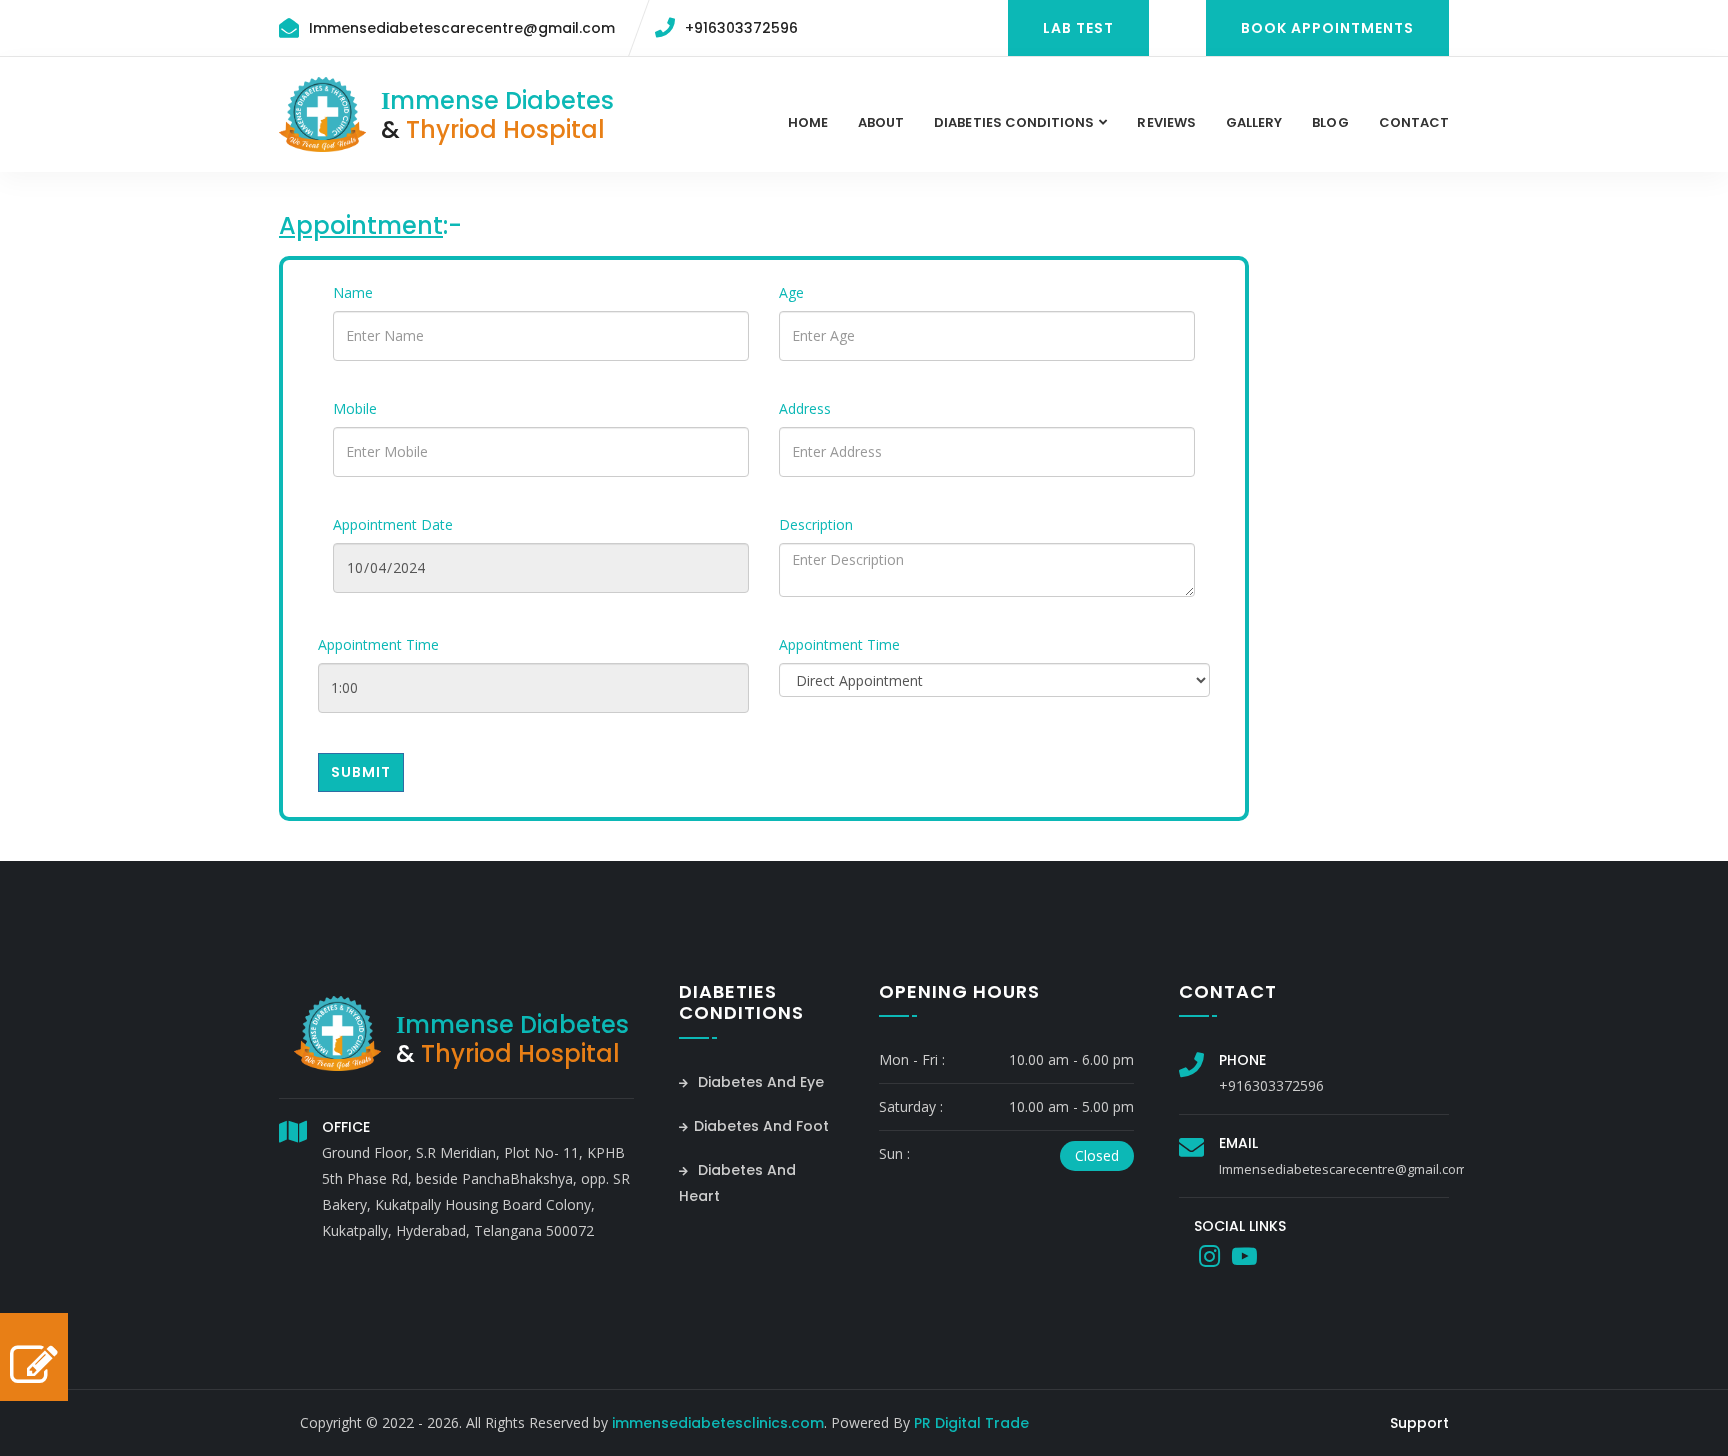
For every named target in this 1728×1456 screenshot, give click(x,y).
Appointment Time (378, 644)
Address (805, 408)
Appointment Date (393, 524)
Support (1419, 1423)
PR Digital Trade (971, 1423)
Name (353, 292)
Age (791, 292)
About (881, 122)
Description (816, 524)
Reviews (1166, 122)
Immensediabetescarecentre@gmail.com (462, 28)
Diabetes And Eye (759, 1082)
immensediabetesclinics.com (718, 1423)
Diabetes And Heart (737, 1183)
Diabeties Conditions (1014, 122)
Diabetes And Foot (761, 1126)
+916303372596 (741, 28)
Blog (1330, 122)
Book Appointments (1327, 28)
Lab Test (1078, 28)
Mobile (355, 408)
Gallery (1254, 122)
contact (1414, 122)
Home (808, 122)
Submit (361, 772)
